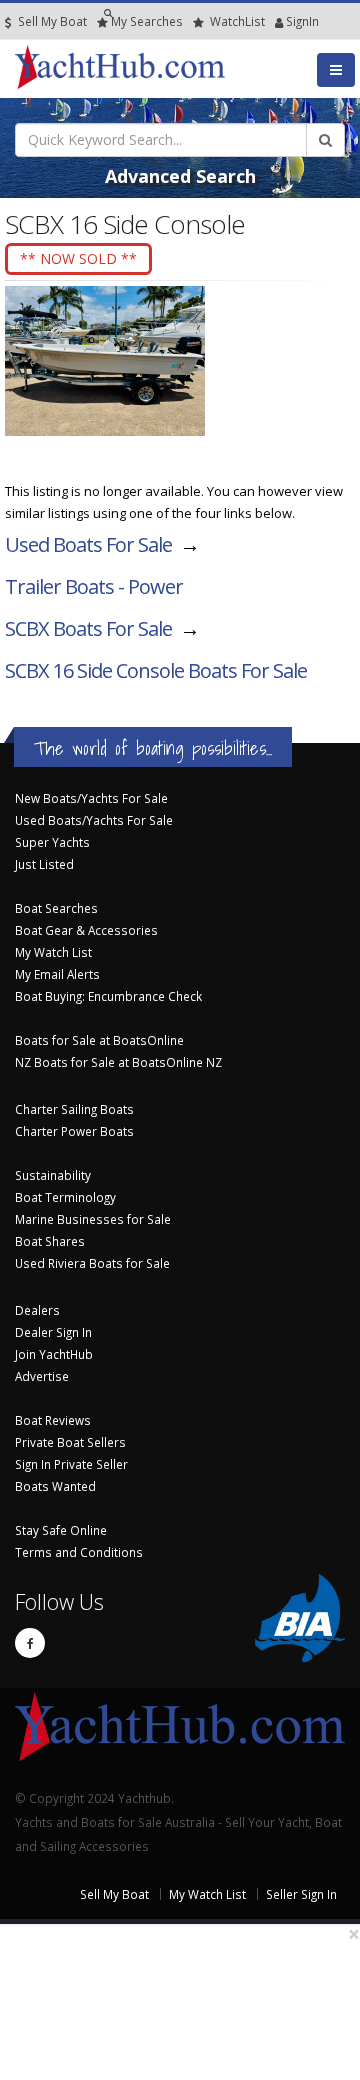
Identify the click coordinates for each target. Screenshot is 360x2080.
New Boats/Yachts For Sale (91, 798)
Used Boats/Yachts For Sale (94, 820)
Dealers (37, 1310)
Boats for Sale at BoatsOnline (99, 1040)
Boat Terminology (65, 1197)
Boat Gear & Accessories (86, 930)
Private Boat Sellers (70, 1442)
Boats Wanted (55, 1486)
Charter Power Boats (74, 1131)
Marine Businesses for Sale (93, 1219)
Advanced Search (180, 176)
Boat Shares (50, 1241)
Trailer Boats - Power (94, 586)
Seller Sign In (301, 1894)
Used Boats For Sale (88, 544)
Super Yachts (52, 842)
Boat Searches (56, 908)
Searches (147, 21)
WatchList (237, 21)
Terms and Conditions (79, 1552)
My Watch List (53, 952)
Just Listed (44, 864)
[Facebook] (30, 1643)
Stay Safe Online (61, 1530)
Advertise (42, 1376)
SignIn (277, 21)
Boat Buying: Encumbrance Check (108, 996)
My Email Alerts (57, 974)
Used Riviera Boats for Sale (92, 1263)
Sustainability (53, 1175)
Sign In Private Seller (71, 1464)
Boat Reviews (53, 1420)
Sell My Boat (51, 21)
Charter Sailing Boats (74, 1109)
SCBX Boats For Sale (88, 628)
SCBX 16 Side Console (156, 670)
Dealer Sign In (53, 1332)
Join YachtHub (54, 1354)
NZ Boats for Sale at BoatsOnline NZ (118, 1062)
